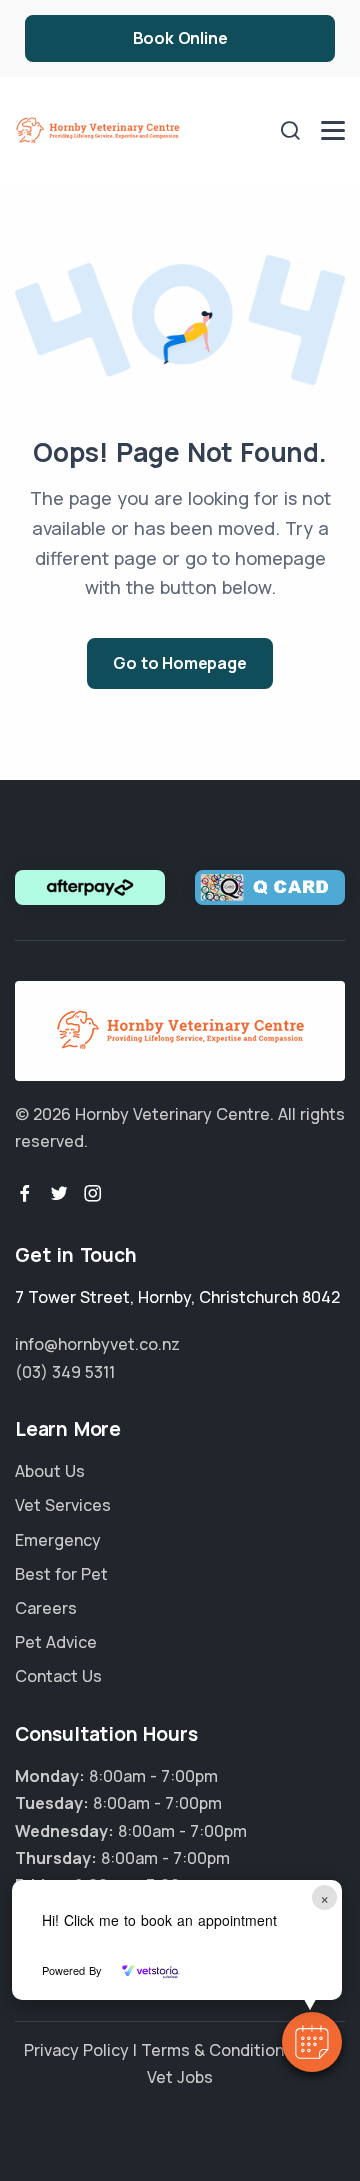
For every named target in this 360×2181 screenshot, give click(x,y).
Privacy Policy (76, 2050)
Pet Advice (56, 1642)
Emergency (58, 1540)
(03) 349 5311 (65, 1372)
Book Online (180, 38)
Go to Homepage (179, 663)
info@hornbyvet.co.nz (97, 1344)
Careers (46, 1608)
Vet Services (63, 1505)
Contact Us (58, 1676)
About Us (50, 1471)
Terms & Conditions (217, 2050)
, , (177, 1297)
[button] (312, 2042)
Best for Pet (61, 1574)
